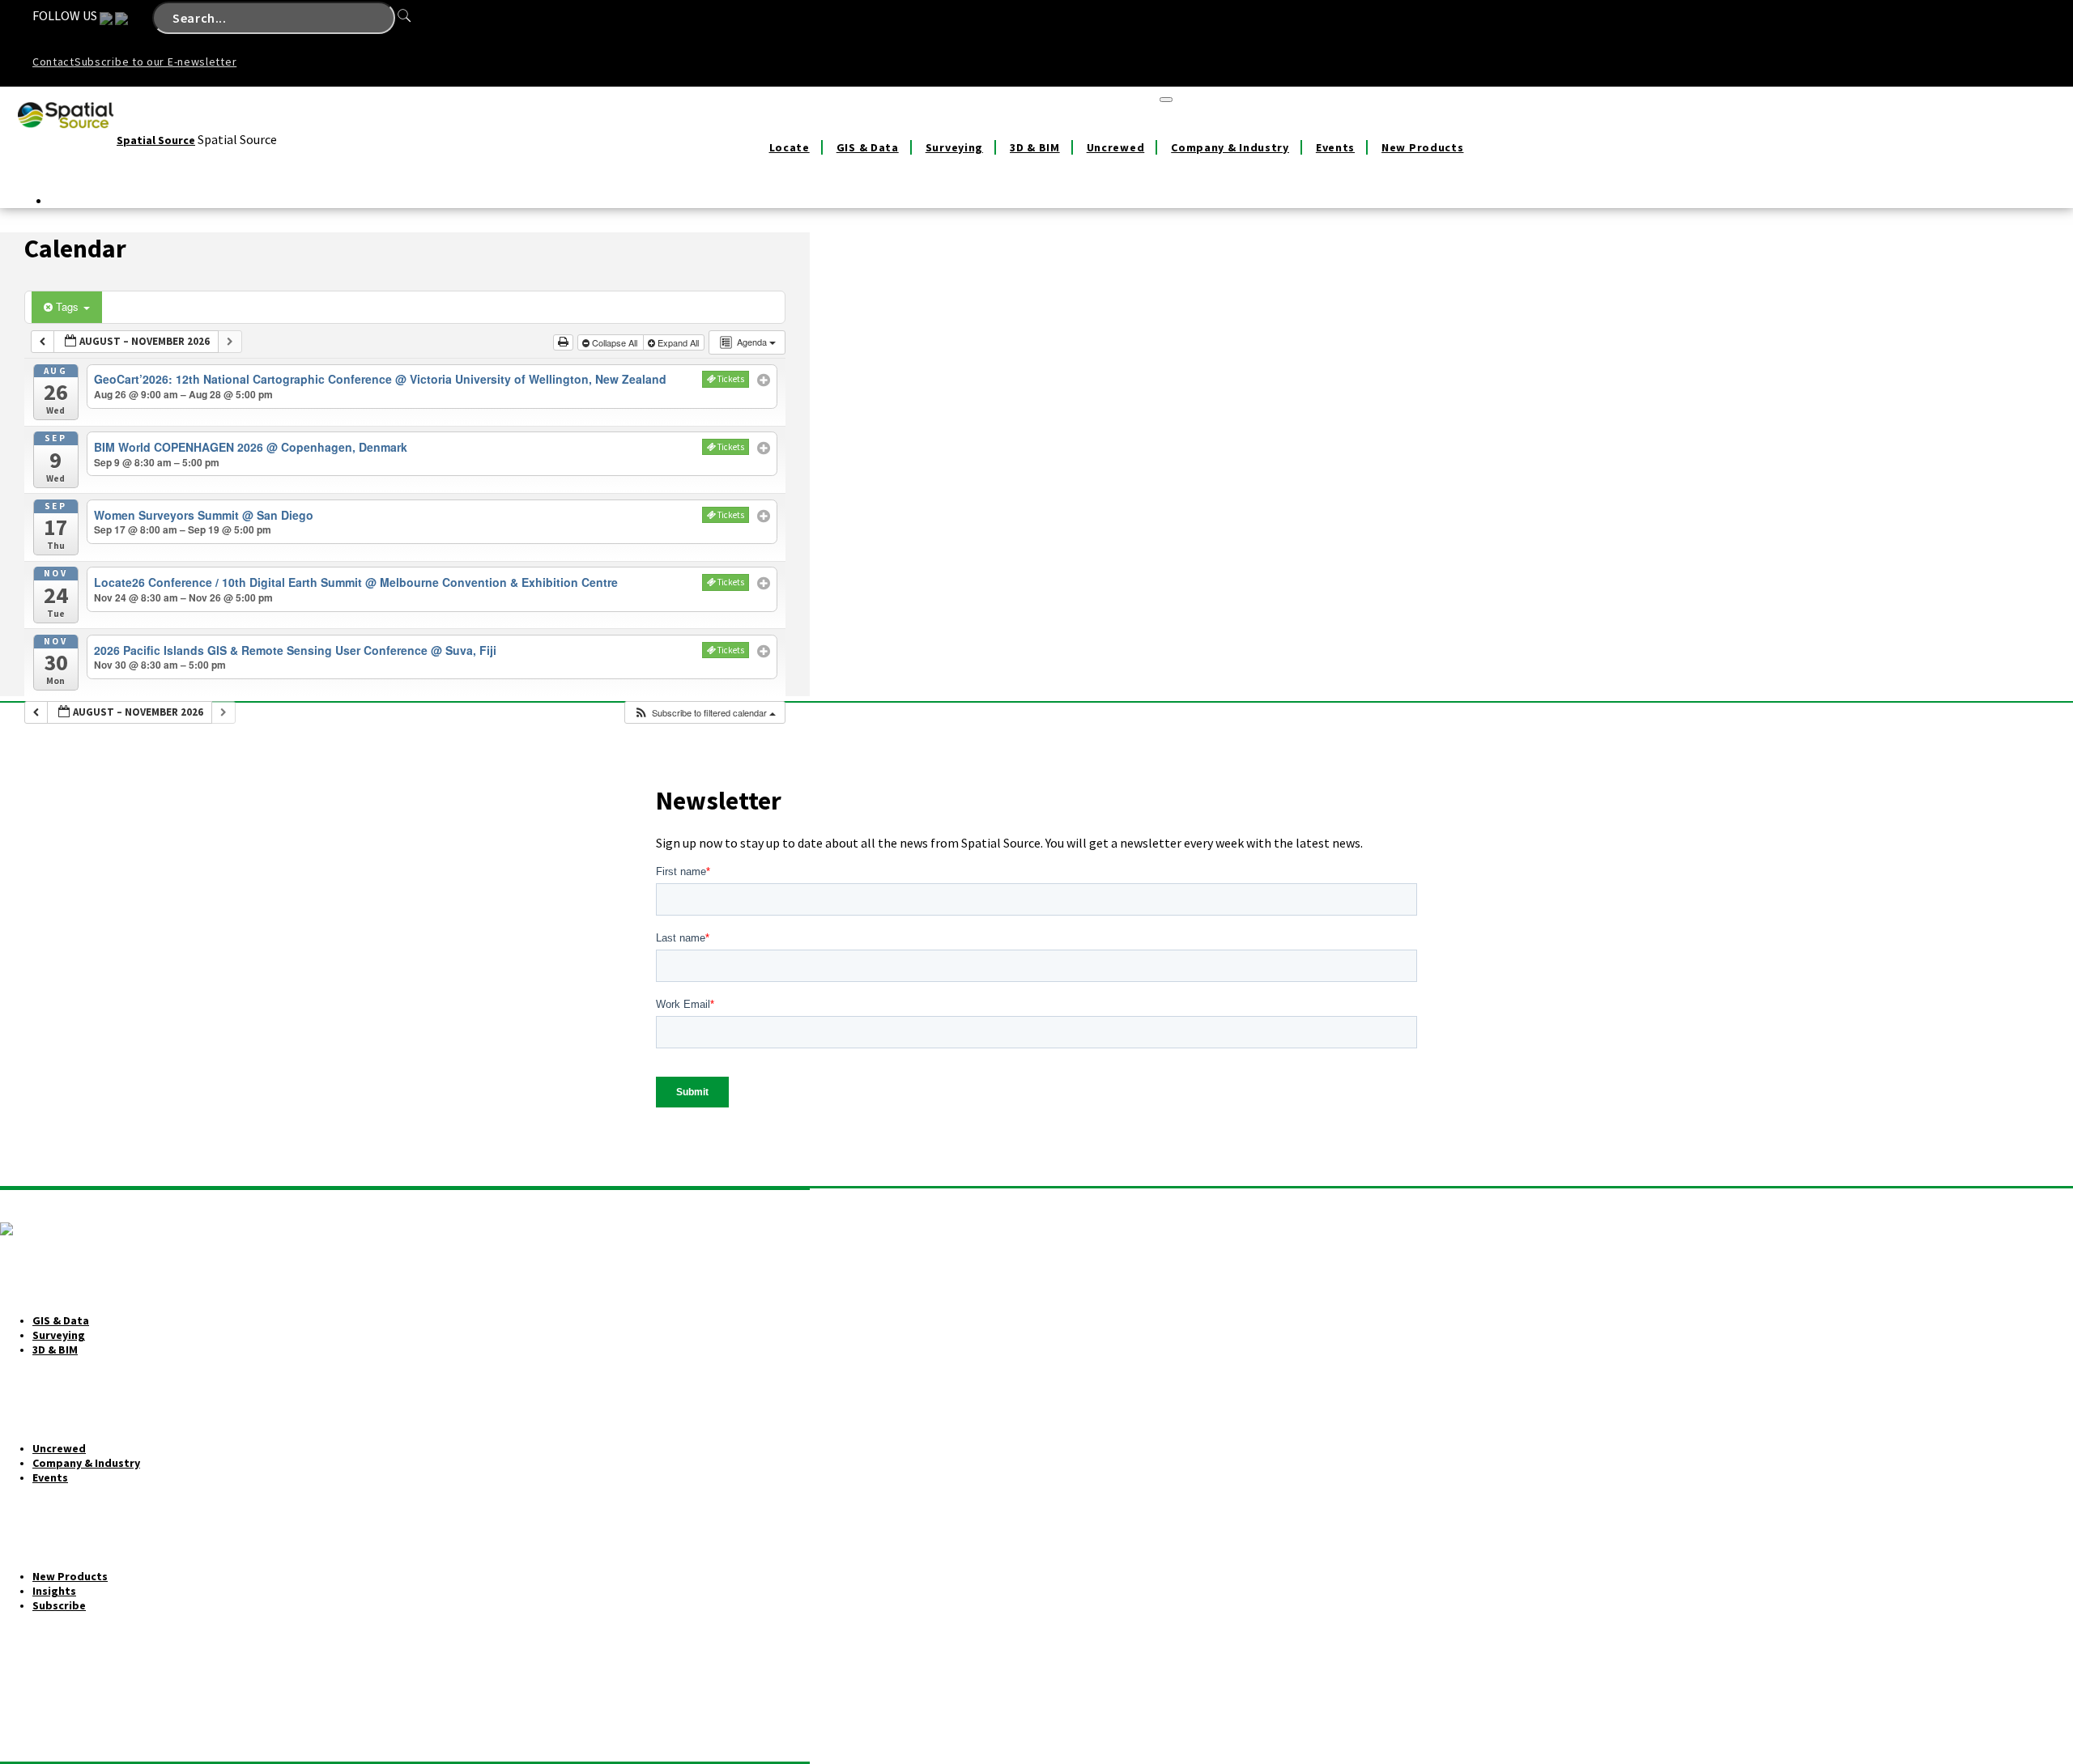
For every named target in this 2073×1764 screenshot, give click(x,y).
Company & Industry (1230, 147)
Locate (790, 147)
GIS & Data (868, 147)
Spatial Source (156, 140)
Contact (53, 62)
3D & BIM (1035, 147)
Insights (54, 1591)
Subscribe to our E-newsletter (155, 62)
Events (1335, 147)
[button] (704, 713)
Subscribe (59, 1605)
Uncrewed (1116, 147)
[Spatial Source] (66, 140)
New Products (1422, 147)
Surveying (954, 147)
